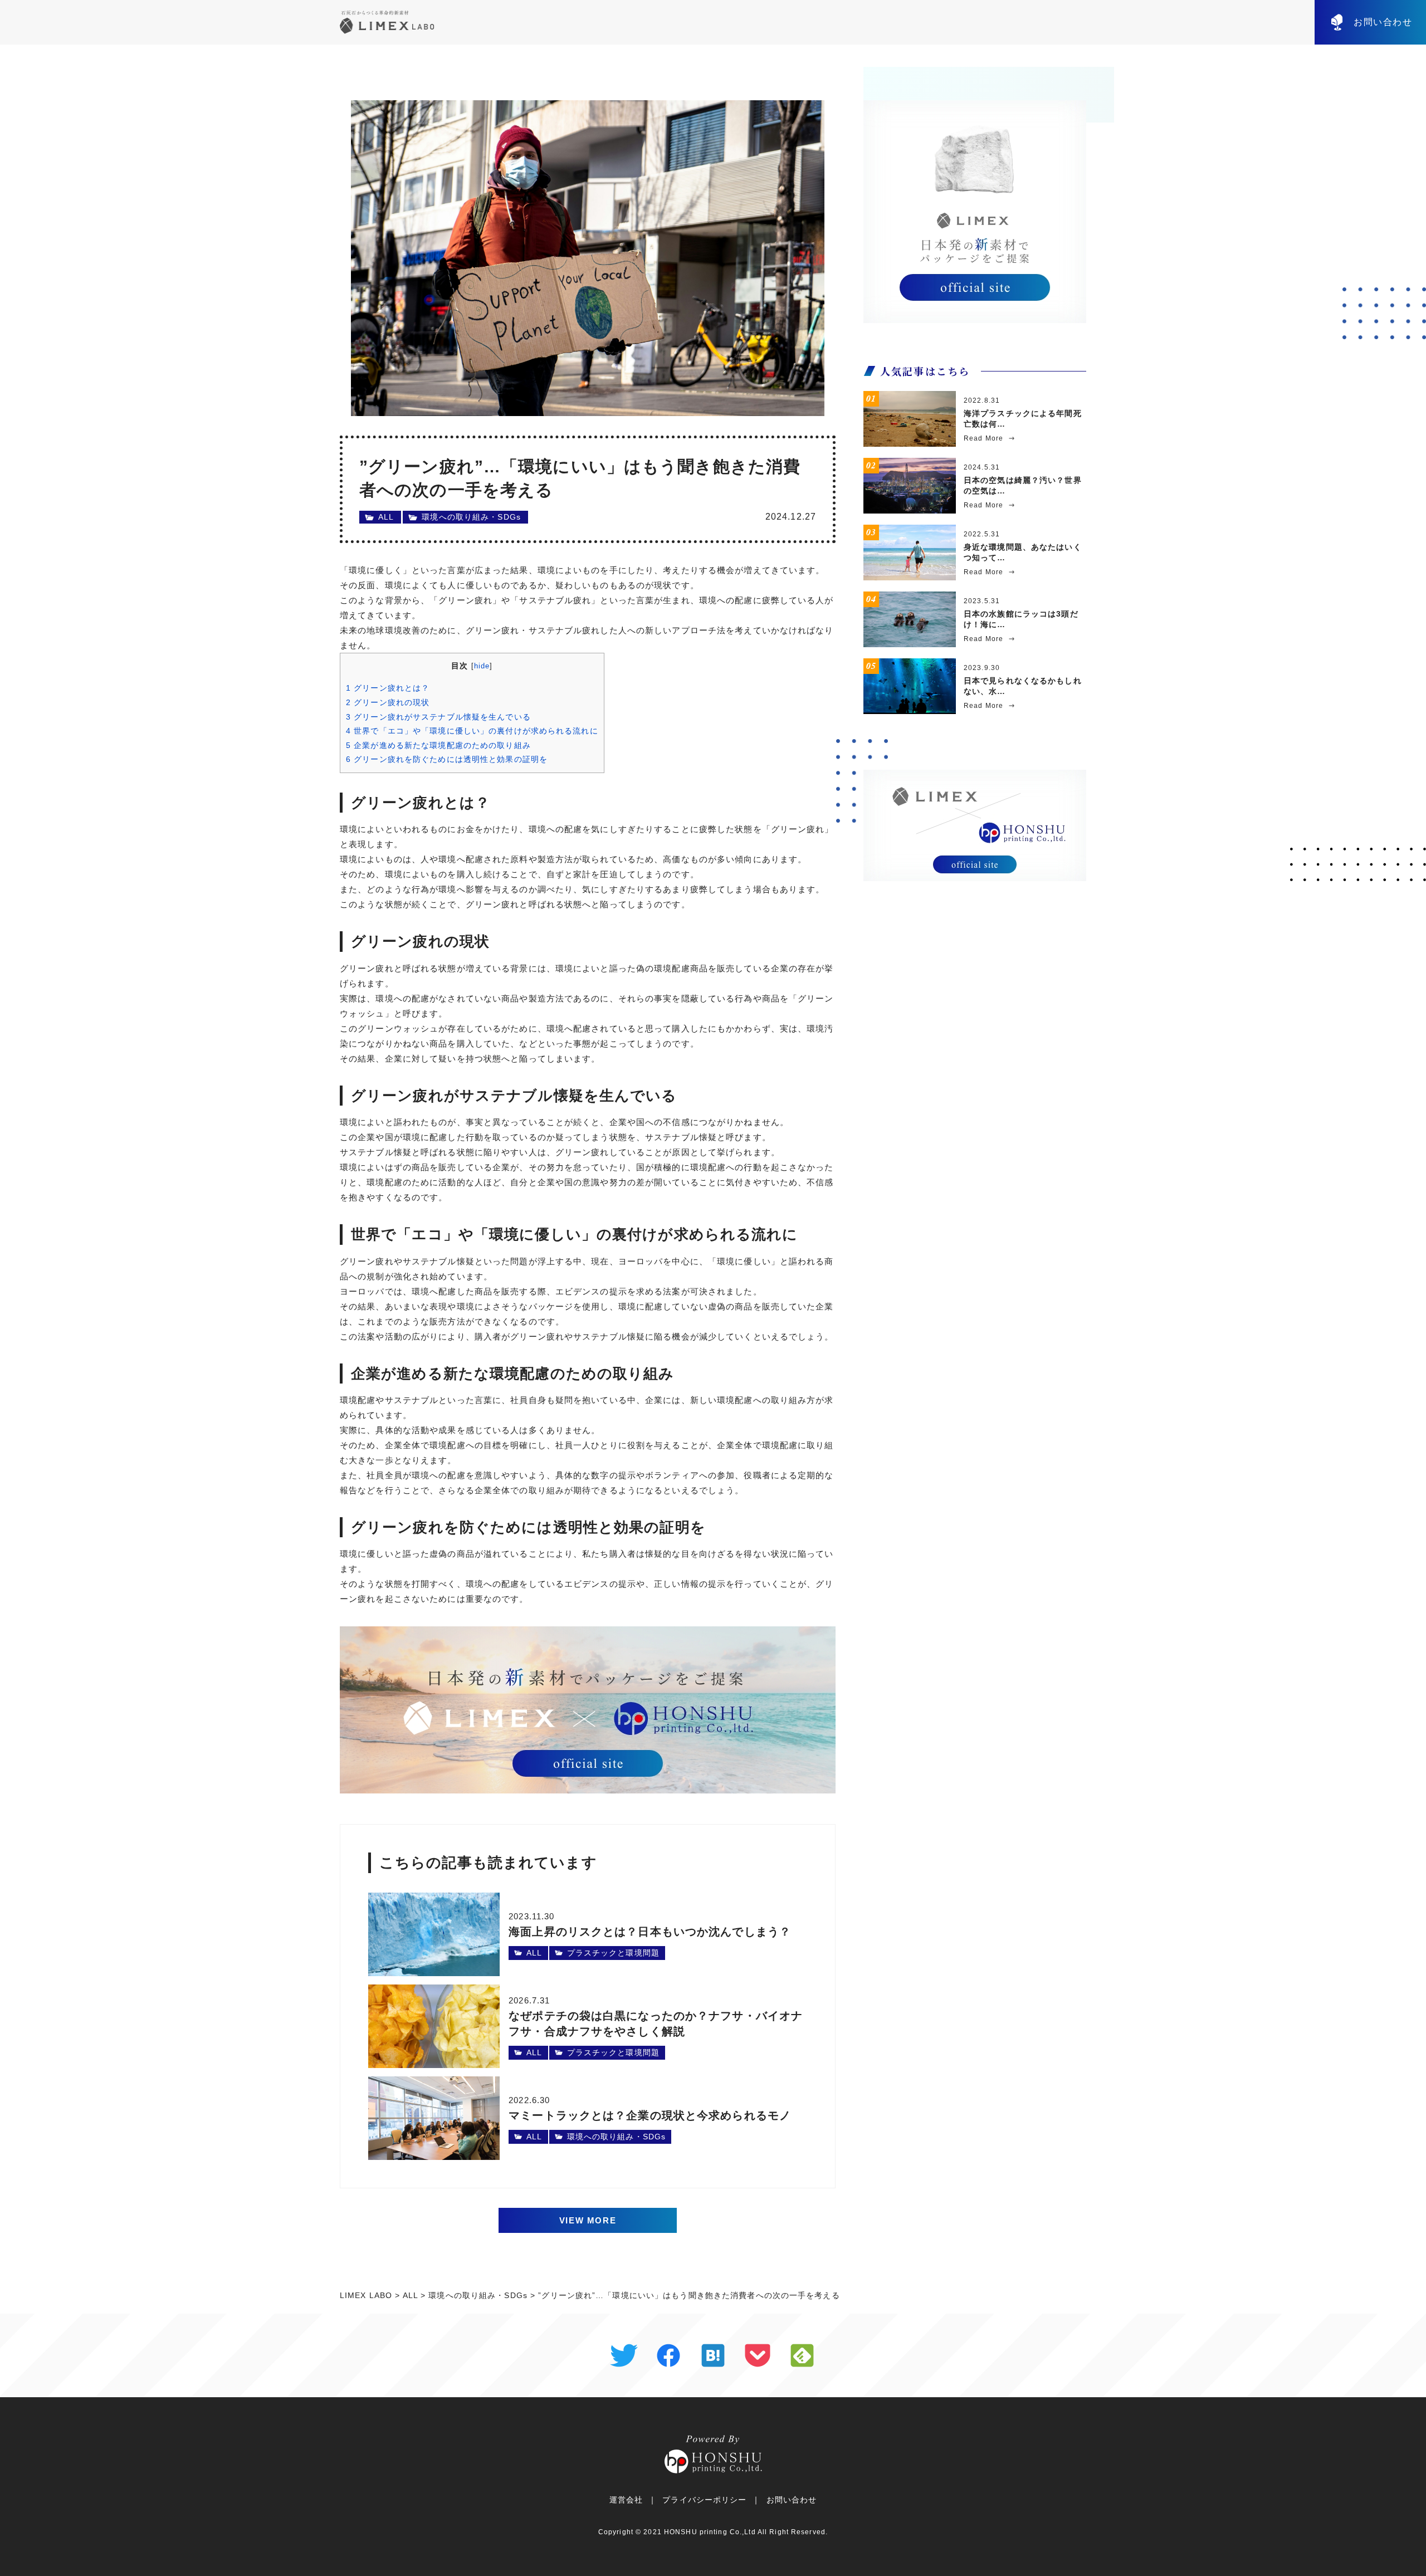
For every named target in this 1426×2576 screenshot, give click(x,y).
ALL (386, 517)
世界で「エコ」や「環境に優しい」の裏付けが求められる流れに (472, 731)
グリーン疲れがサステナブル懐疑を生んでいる (438, 717)
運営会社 (626, 2500)
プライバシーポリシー (704, 2500)
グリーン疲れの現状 (388, 702)
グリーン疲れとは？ (388, 688)
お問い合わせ (1383, 22)
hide (482, 666)
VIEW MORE (588, 2220)
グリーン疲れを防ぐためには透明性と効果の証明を (447, 759)
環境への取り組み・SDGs (471, 517)
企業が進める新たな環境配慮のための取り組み (438, 745)
